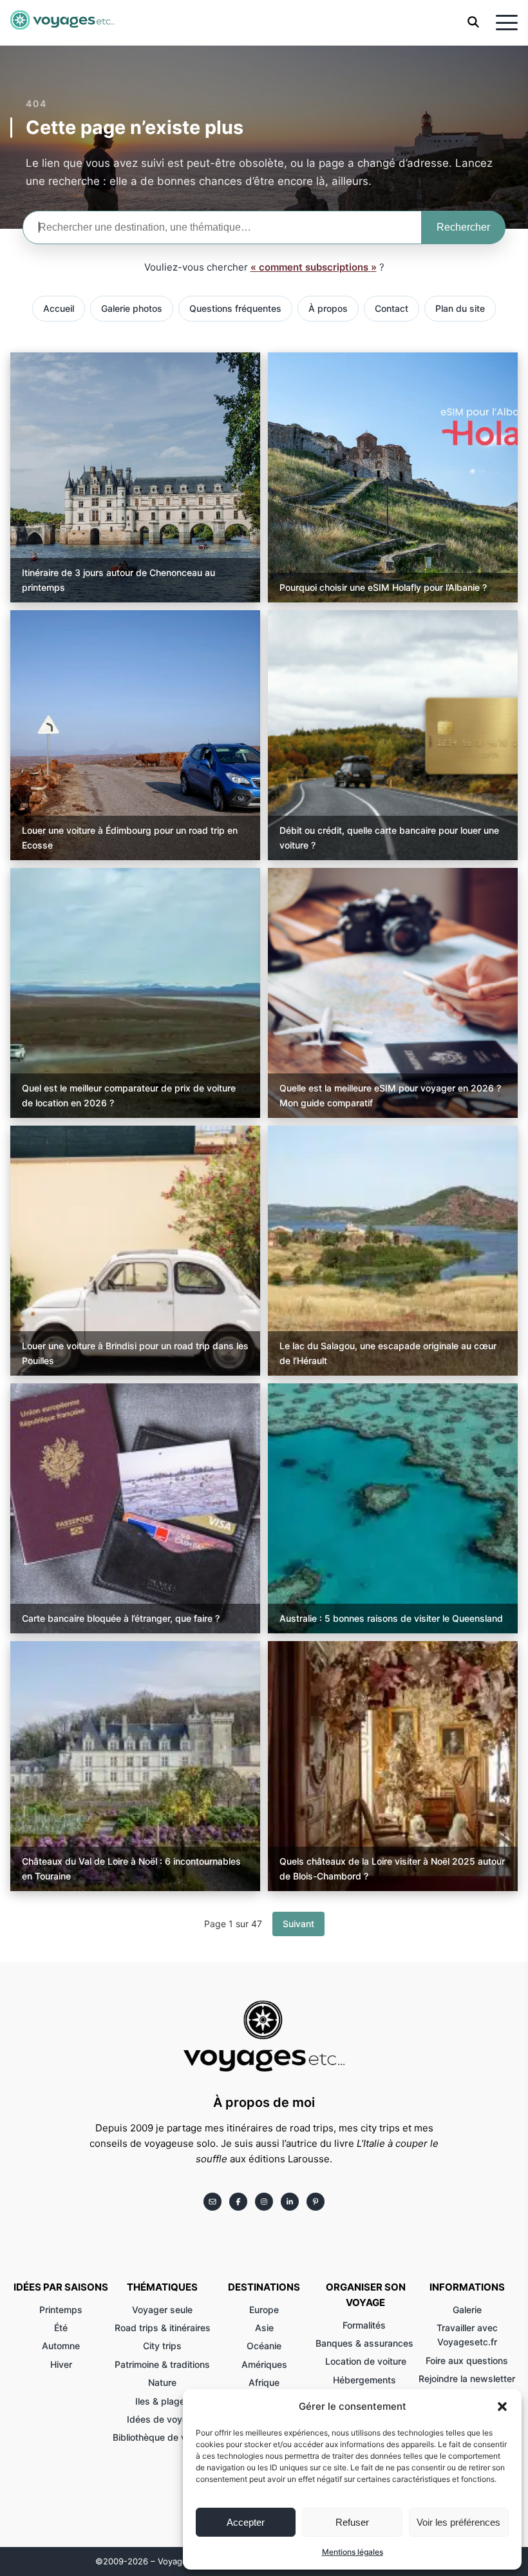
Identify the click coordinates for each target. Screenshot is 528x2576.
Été (61, 2328)
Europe (264, 2310)
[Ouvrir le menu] (507, 23)
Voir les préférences (458, 2522)
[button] (502, 2407)
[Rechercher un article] (473, 24)
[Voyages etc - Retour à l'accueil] (62, 23)
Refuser (352, 2522)
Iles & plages (163, 2401)
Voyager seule (162, 2310)
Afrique (264, 2382)
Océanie (264, 2346)
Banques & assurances (366, 2343)
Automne (61, 2346)
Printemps (61, 2310)
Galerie (467, 2310)
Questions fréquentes (235, 308)
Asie (264, 2328)
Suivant (298, 1924)
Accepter (246, 2522)
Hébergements (366, 2380)
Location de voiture (366, 2361)
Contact (391, 308)
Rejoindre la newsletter (467, 2379)
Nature (162, 2382)
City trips (162, 2346)
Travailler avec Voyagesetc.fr (467, 2335)
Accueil (59, 308)
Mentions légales (353, 2552)
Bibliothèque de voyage (163, 2437)
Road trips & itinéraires (163, 2328)
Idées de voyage (163, 2419)
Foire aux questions (467, 2360)
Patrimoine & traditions (162, 2364)
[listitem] (212, 2202)
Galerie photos (132, 308)
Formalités (365, 2325)
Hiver (61, 2364)
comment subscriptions (315, 267)
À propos (328, 308)
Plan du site (460, 308)
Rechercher (463, 227)
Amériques (264, 2364)
